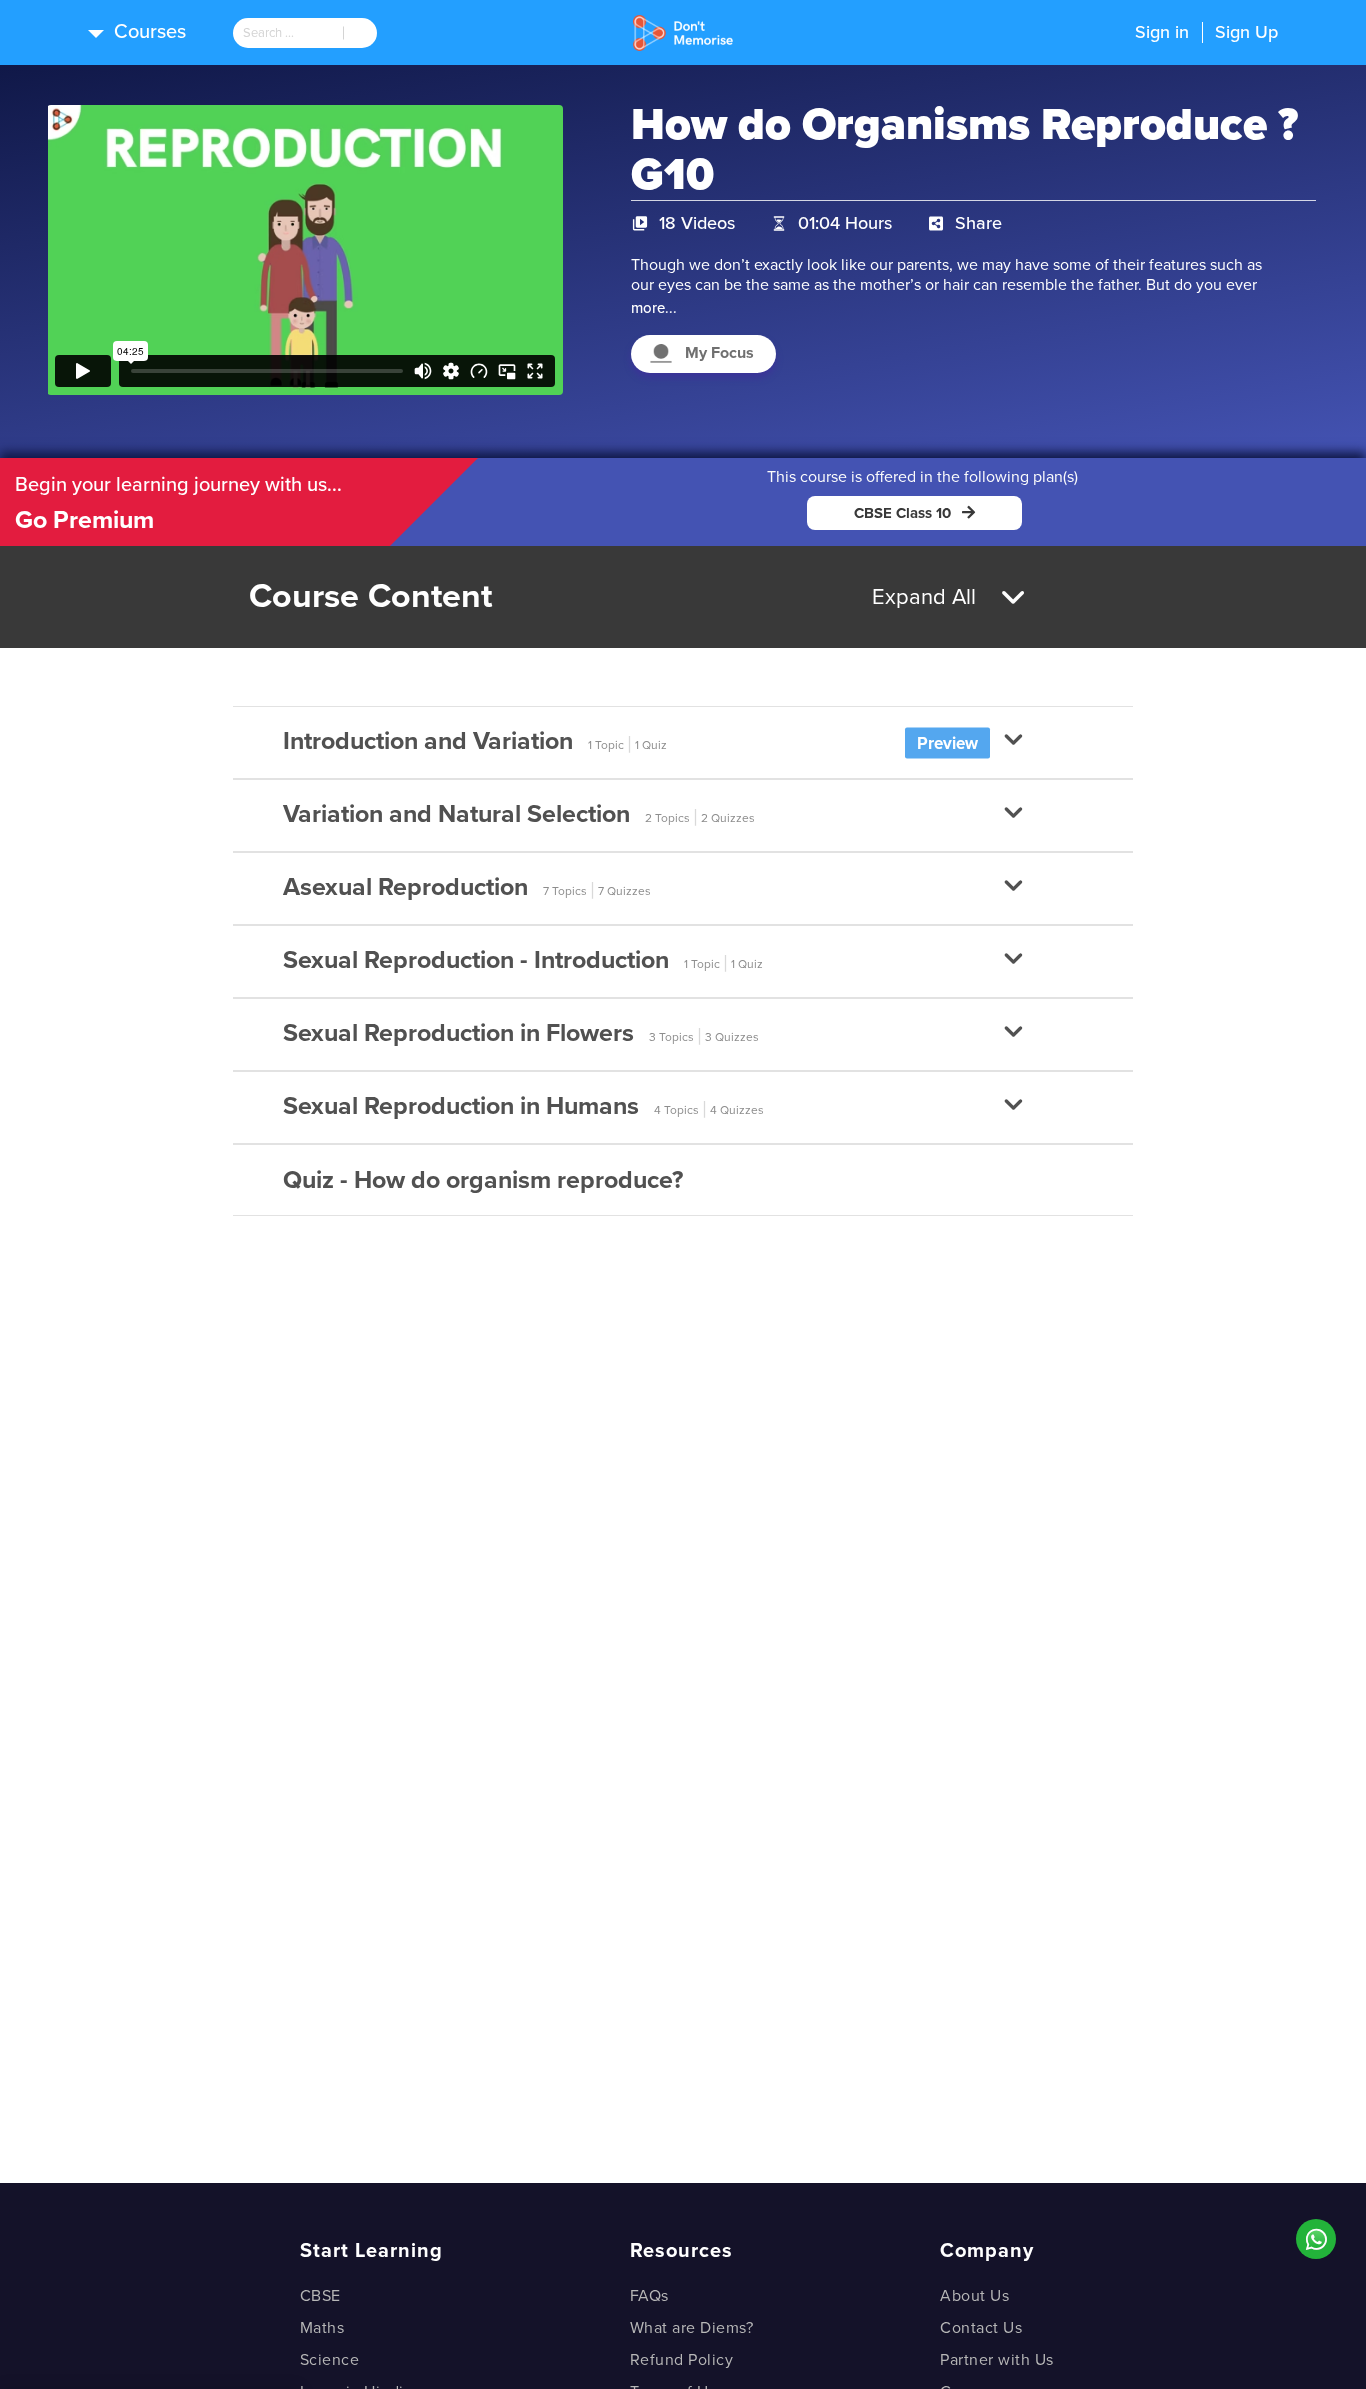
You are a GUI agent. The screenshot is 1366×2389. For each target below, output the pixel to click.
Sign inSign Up (1206, 32)
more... (654, 308)
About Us (974, 2296)
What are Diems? (692, 2328)
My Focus (719, 353)
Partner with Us (997, 2360)
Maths (322, 2328)
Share (978, 223)
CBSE (320, 2296)
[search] (288, 33)
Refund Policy (682, 2360)
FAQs (649, 2296)
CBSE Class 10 (902, 513)
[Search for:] (288, 33)
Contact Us (981, 2328)
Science (330, 2360)
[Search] (360, 33)
